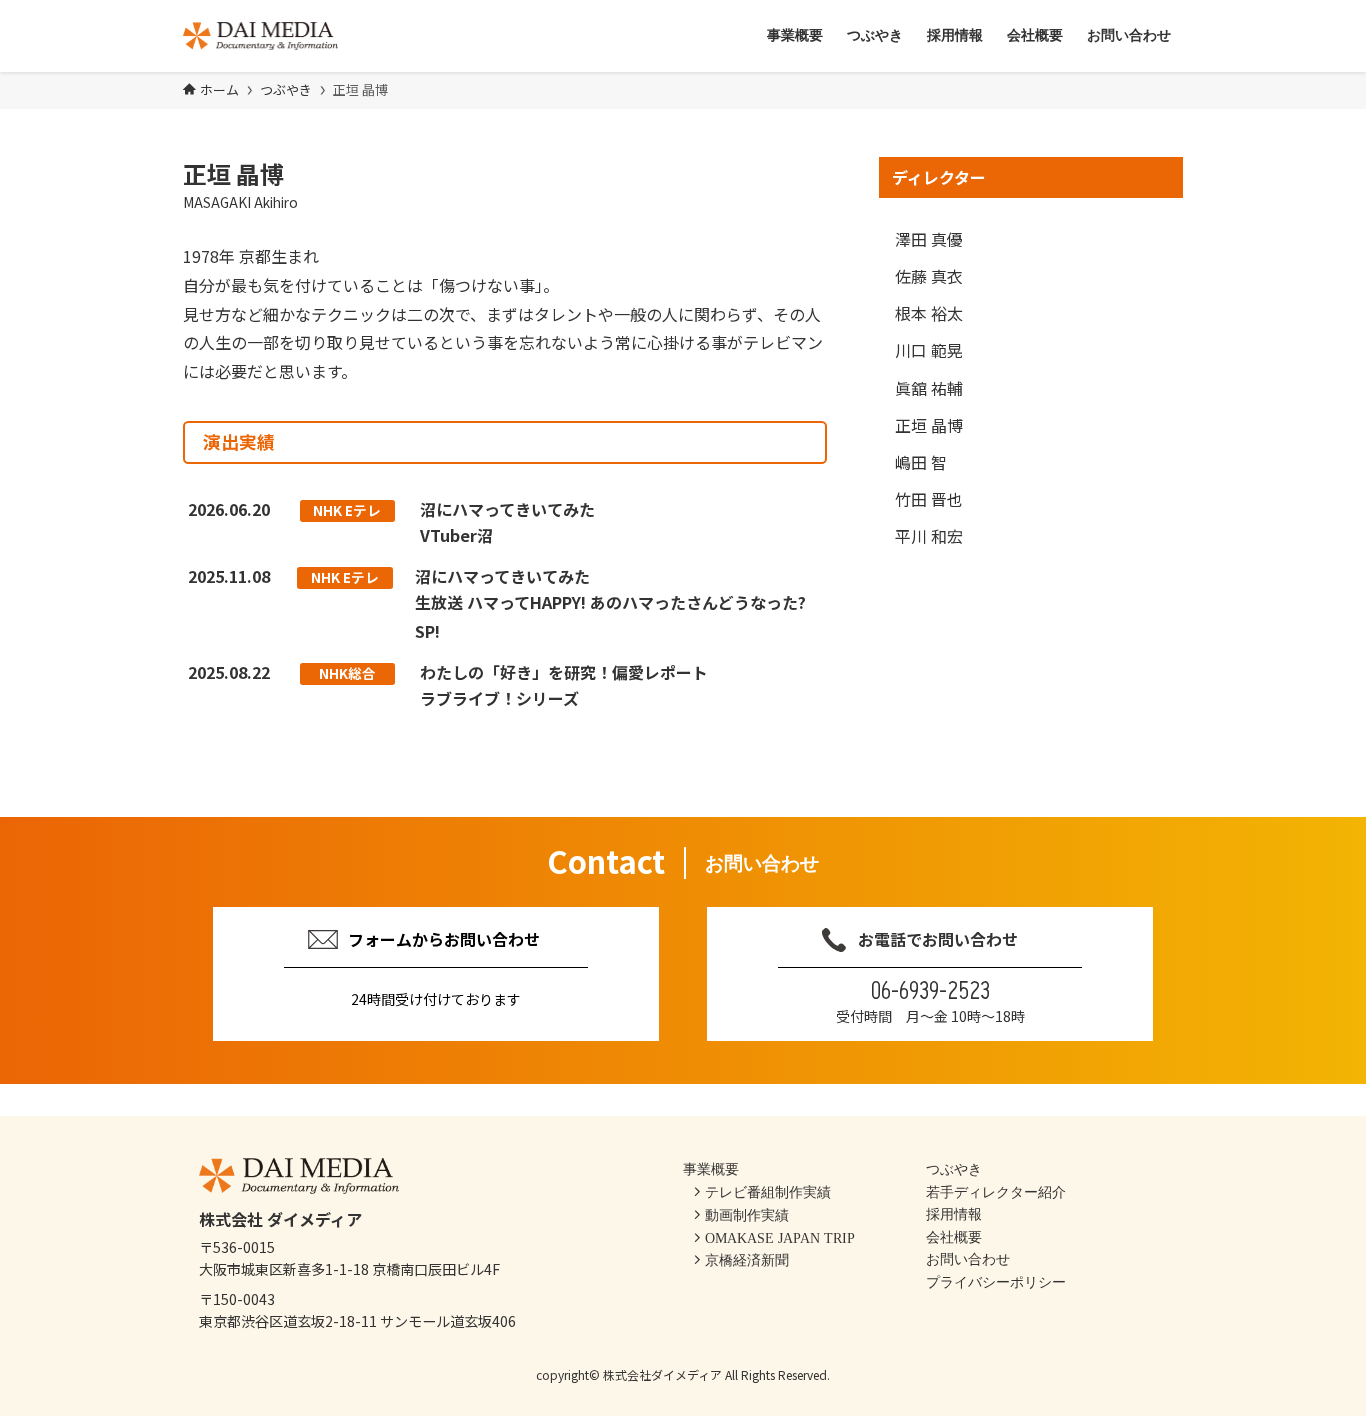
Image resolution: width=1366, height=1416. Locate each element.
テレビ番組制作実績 (768, 1192)
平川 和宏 (929, 536)
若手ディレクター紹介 (996, 1192)
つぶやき (954, 1169)
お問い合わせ (968, 1259)
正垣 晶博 (929, 425)
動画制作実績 (747, 1215)
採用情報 (954, 1214)
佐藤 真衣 (929, 276)
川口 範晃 (929, 350)
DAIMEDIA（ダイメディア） (260, 36)
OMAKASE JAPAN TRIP (780, 1238)
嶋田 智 (921, 462)
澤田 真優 (929, 239)
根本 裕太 (929, 313)
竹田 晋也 (929, 499)
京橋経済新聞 (747, 1261)
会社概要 (954, 1237)
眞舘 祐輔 (929, 388)
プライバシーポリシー (996, 1282)
